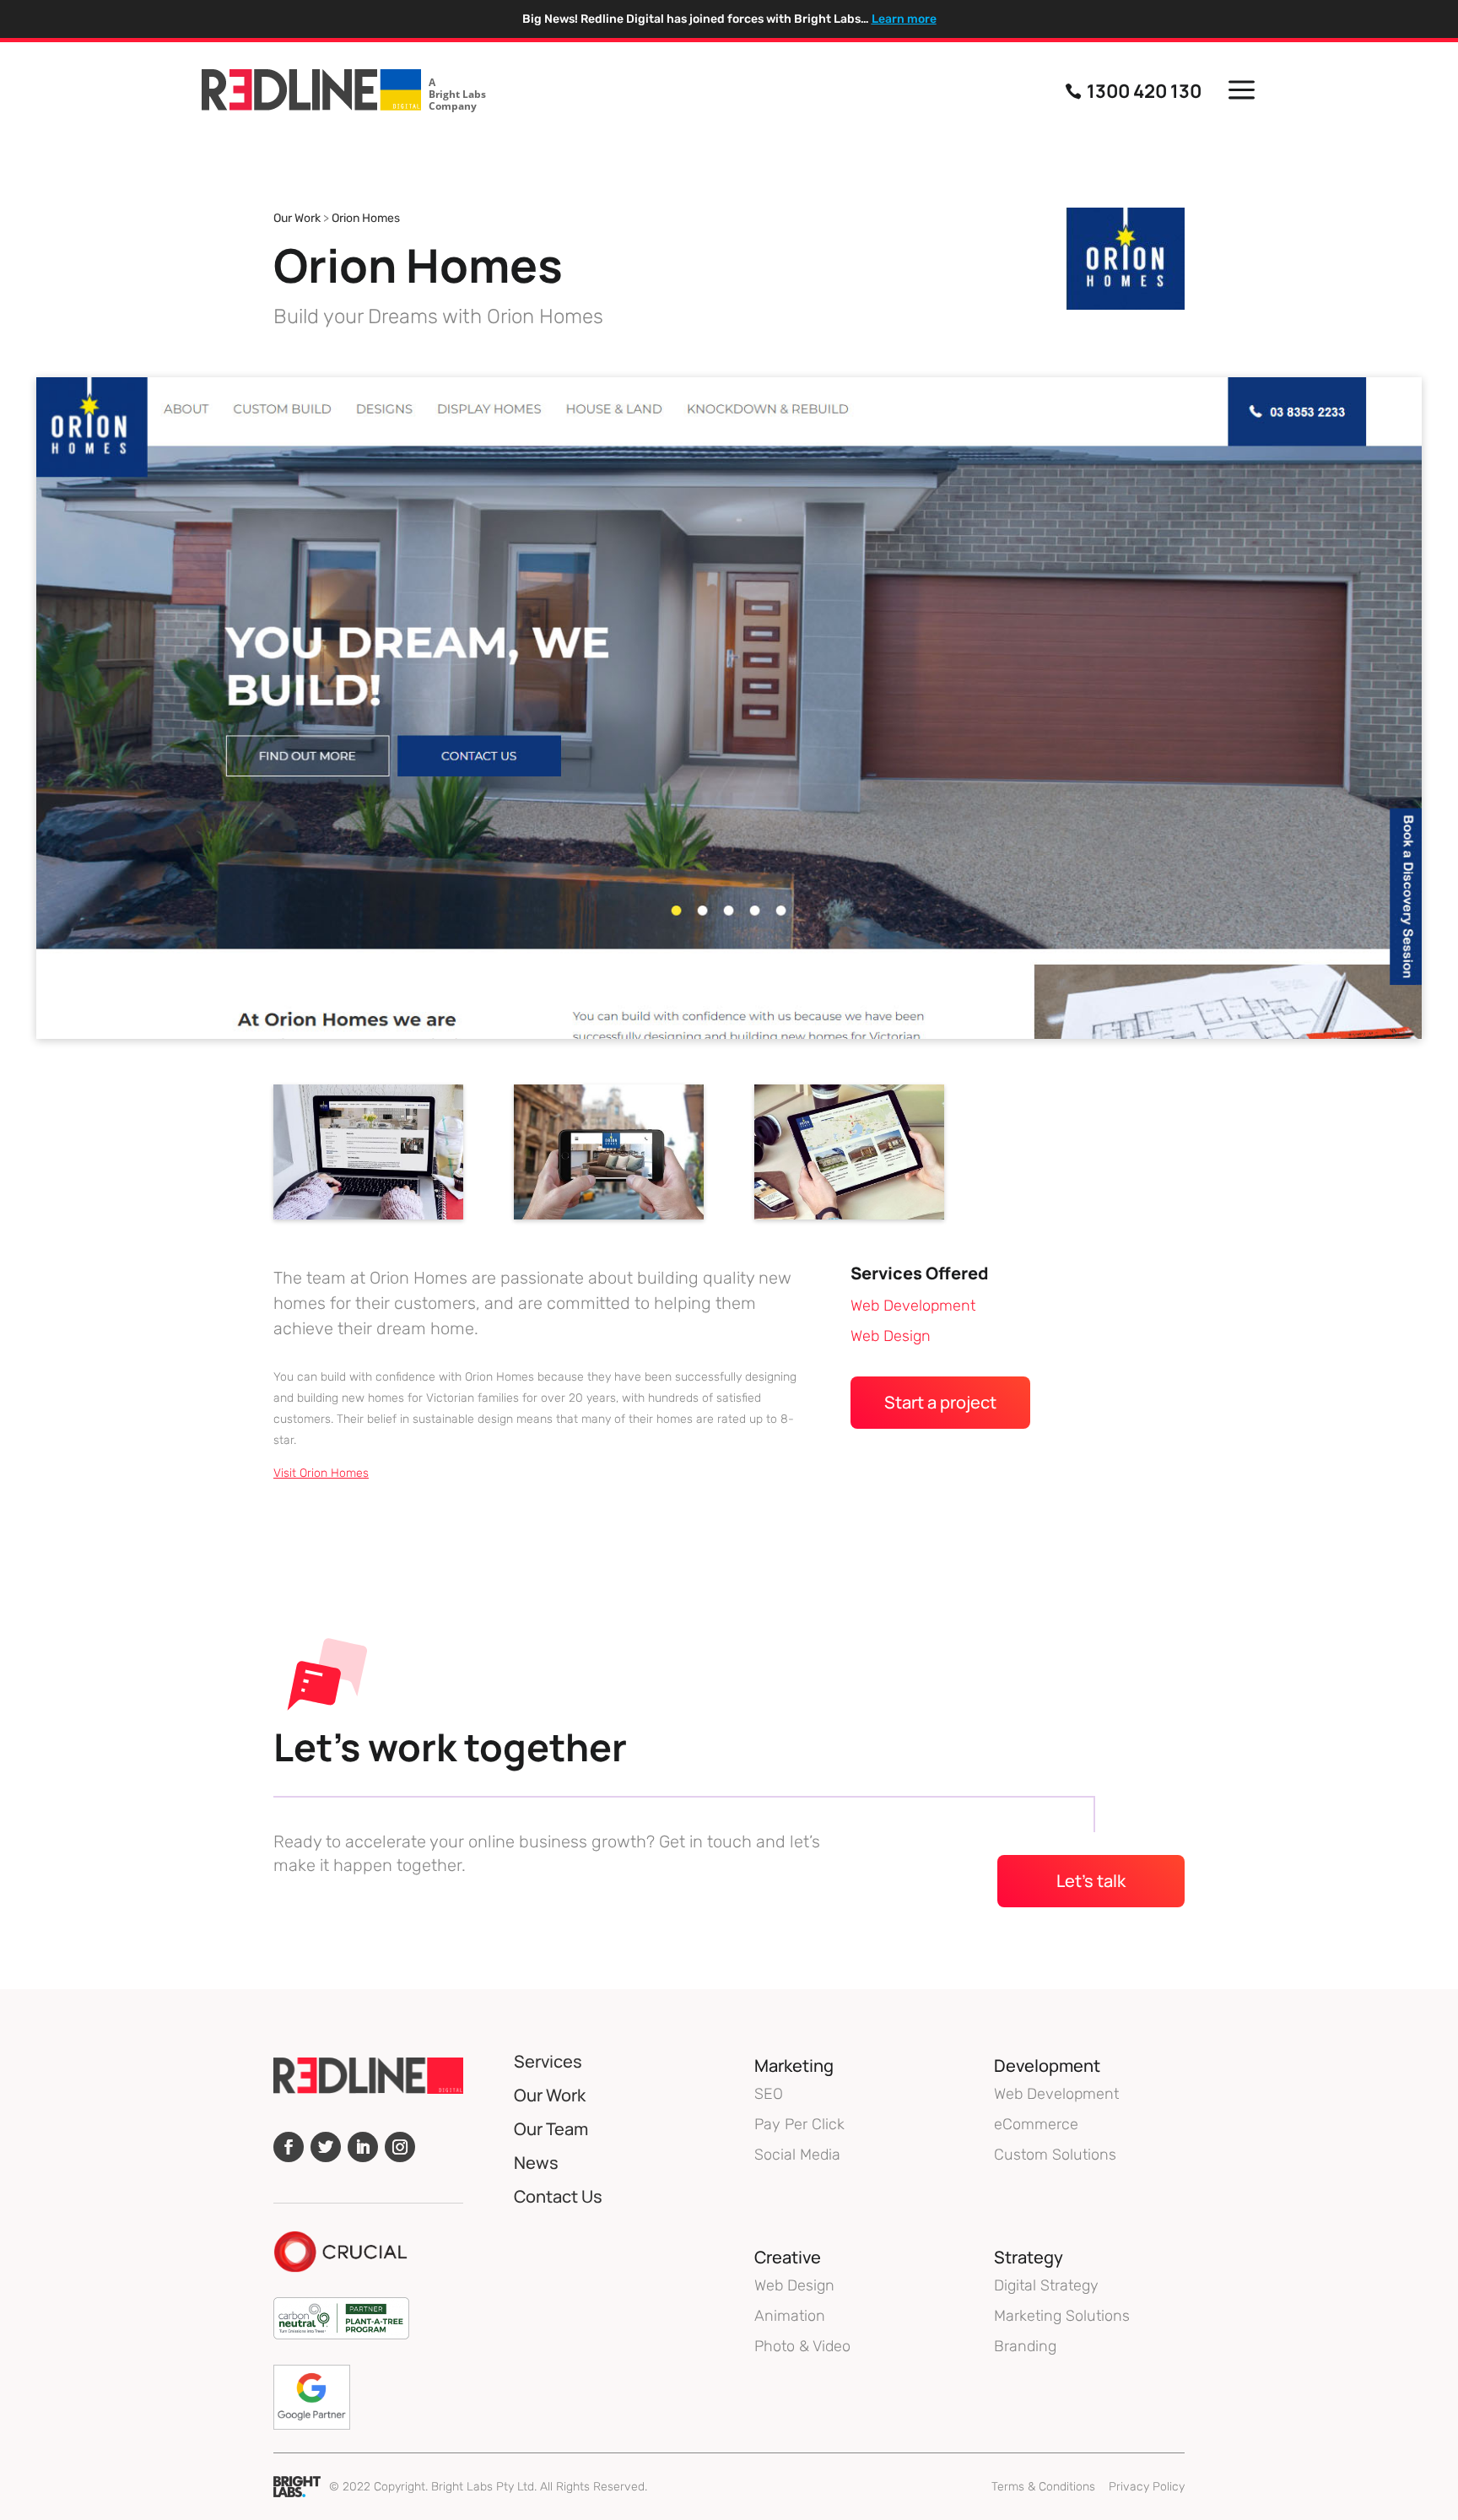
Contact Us (558, 2196)
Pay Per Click (799, 2124)
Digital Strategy (1046, 2285)
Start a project (940, 1402)
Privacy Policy (1147, 2487)
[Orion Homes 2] (609, 1219)
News (536, 2163)
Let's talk (1091, 1881)
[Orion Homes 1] (849, 1219)
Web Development (913, 1306)
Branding (1025, 2346)
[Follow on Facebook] (289, 2147)
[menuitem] (344, 91)
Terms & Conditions (1043, 2487)
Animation (790, 2316)
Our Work (297, 218)
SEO (769, 2094)
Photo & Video (802, 2346)
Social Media (797, 2155)
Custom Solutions (1055, 2155)
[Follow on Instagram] (400, 2147)
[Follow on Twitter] (326, 2147)
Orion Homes (366, 218)
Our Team (551, 2129)
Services (548, 2061)
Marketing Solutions (1062, 2316)
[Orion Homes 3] (368, 1219)
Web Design (891, 1336)
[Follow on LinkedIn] (363, 2147)
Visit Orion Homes (321, 1473)
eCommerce (1036, 2124)
